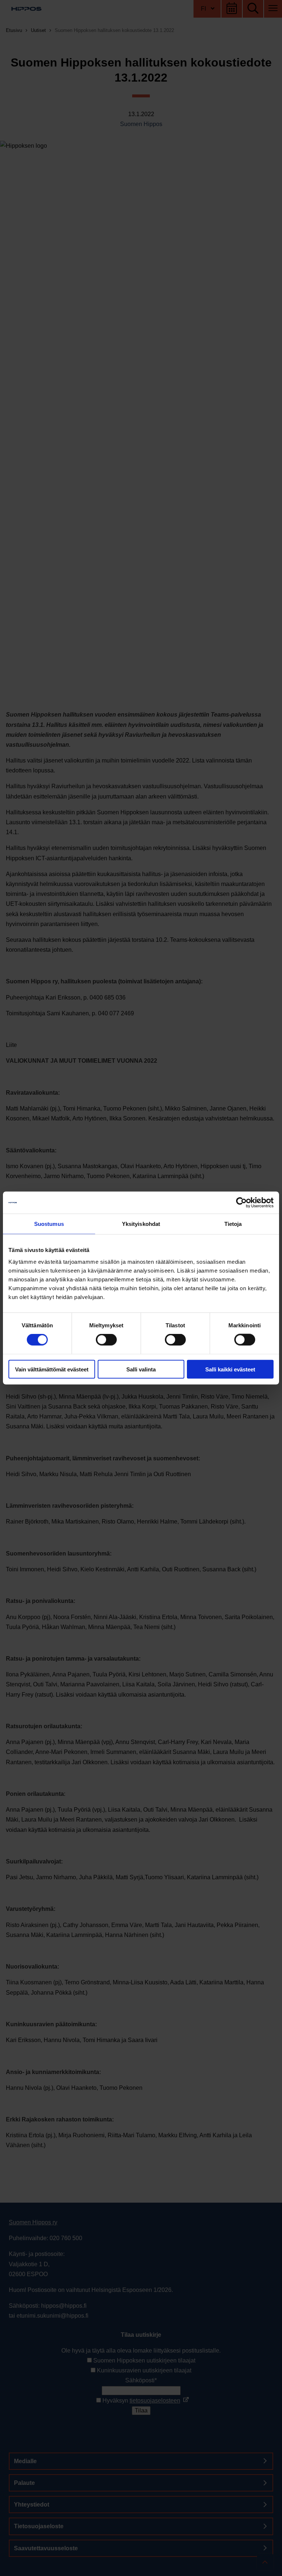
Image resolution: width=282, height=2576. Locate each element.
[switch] (106, 1340)
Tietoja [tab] (233, 1224)
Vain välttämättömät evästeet (52, 1369)
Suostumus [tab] (49, 1224)
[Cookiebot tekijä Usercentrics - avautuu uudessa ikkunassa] (241, 1203)
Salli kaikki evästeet (230, 1369)
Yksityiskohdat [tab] (141, 1224)
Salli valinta (141, 1369)
